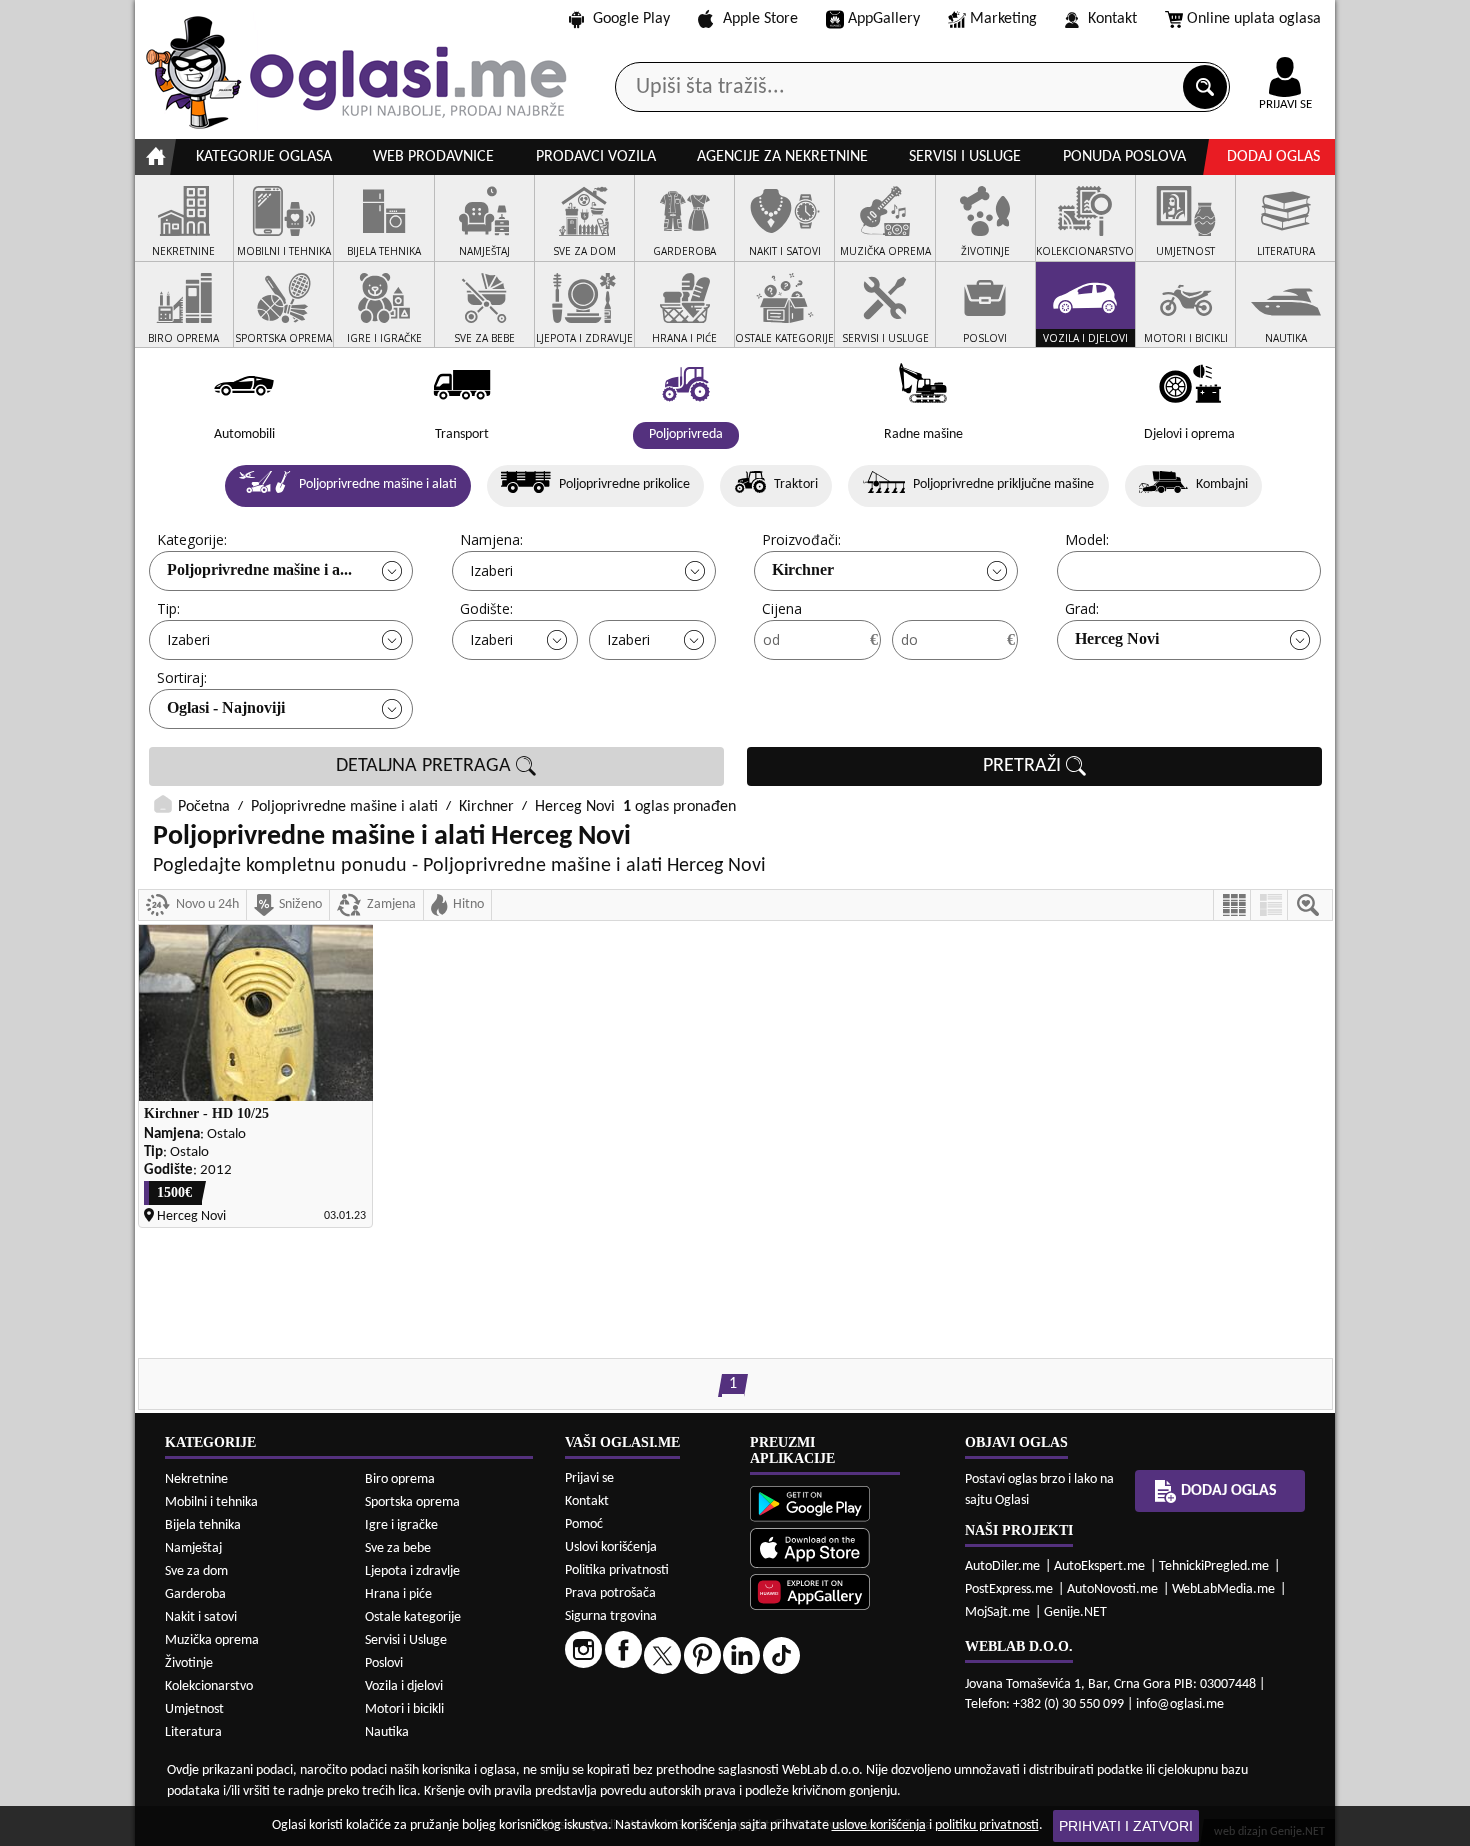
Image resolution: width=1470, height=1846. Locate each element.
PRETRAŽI (1024, 766)
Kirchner (803, 569)
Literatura (193, 1732)
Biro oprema (400, 1479)
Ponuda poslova (1124, 157)
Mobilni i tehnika (211, 1502)
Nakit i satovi (201, 1617)
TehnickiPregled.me (1214, 1566)
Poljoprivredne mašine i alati (344, 807)
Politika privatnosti (617, 1570)
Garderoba (195, 1594)
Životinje (189, 1663)
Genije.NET (1075, 1612)
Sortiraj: (182, 677)
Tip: (168, 608)
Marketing (1003, 19)
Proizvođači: (801, 539)
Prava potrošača (610, 1593)
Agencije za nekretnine (782, 157)
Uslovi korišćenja (611, 1547)
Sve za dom (196, 1571)
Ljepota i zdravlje (412, 1571)
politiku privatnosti (987, 1825)
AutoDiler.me (1002, 1566)
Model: (1087, 539)
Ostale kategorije (413, 1617)
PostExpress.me (1009, 1589)
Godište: (486, 608)
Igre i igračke (401, 1525)
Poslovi (384, 1663)
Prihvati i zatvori (1126, 1826)
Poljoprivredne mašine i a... (259, 569)
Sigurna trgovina (611, 1616)
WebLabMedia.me (1223, 1589)
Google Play (631, 19)
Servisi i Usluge (406, 1640)
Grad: (1082, 608)
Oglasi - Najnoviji (226, 707)
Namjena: (491, 539)
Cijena (782, 608)
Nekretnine (196, 1479)
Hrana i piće (398, 1594)
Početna (204, 807)
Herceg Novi (1117, 638)
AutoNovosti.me (1112, 1589)
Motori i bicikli (404, 1709)
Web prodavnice (433, 157)
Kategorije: (192, 539)
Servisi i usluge (965, 157)
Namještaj (193, 1548)
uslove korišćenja (879, 1825)
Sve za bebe (398, 1548)
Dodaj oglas (1273, 157)
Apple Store (760, 19)
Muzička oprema (212, 1640)
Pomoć (584, 1524)
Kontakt (1112, 19)
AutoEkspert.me (1099, 1566)
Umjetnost (194, 1709)
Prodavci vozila (596, 157)
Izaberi (491, 570)
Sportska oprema (412, 1502)
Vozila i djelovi (404, 1686)
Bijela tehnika (203, 1525)
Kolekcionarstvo (209, 1686)
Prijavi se (589, 1478)
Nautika (387, 1732)
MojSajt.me (997, 1612)
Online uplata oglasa (1254, 19)
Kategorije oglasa (264, 157)
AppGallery (884, 19)
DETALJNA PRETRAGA (426, 766)
